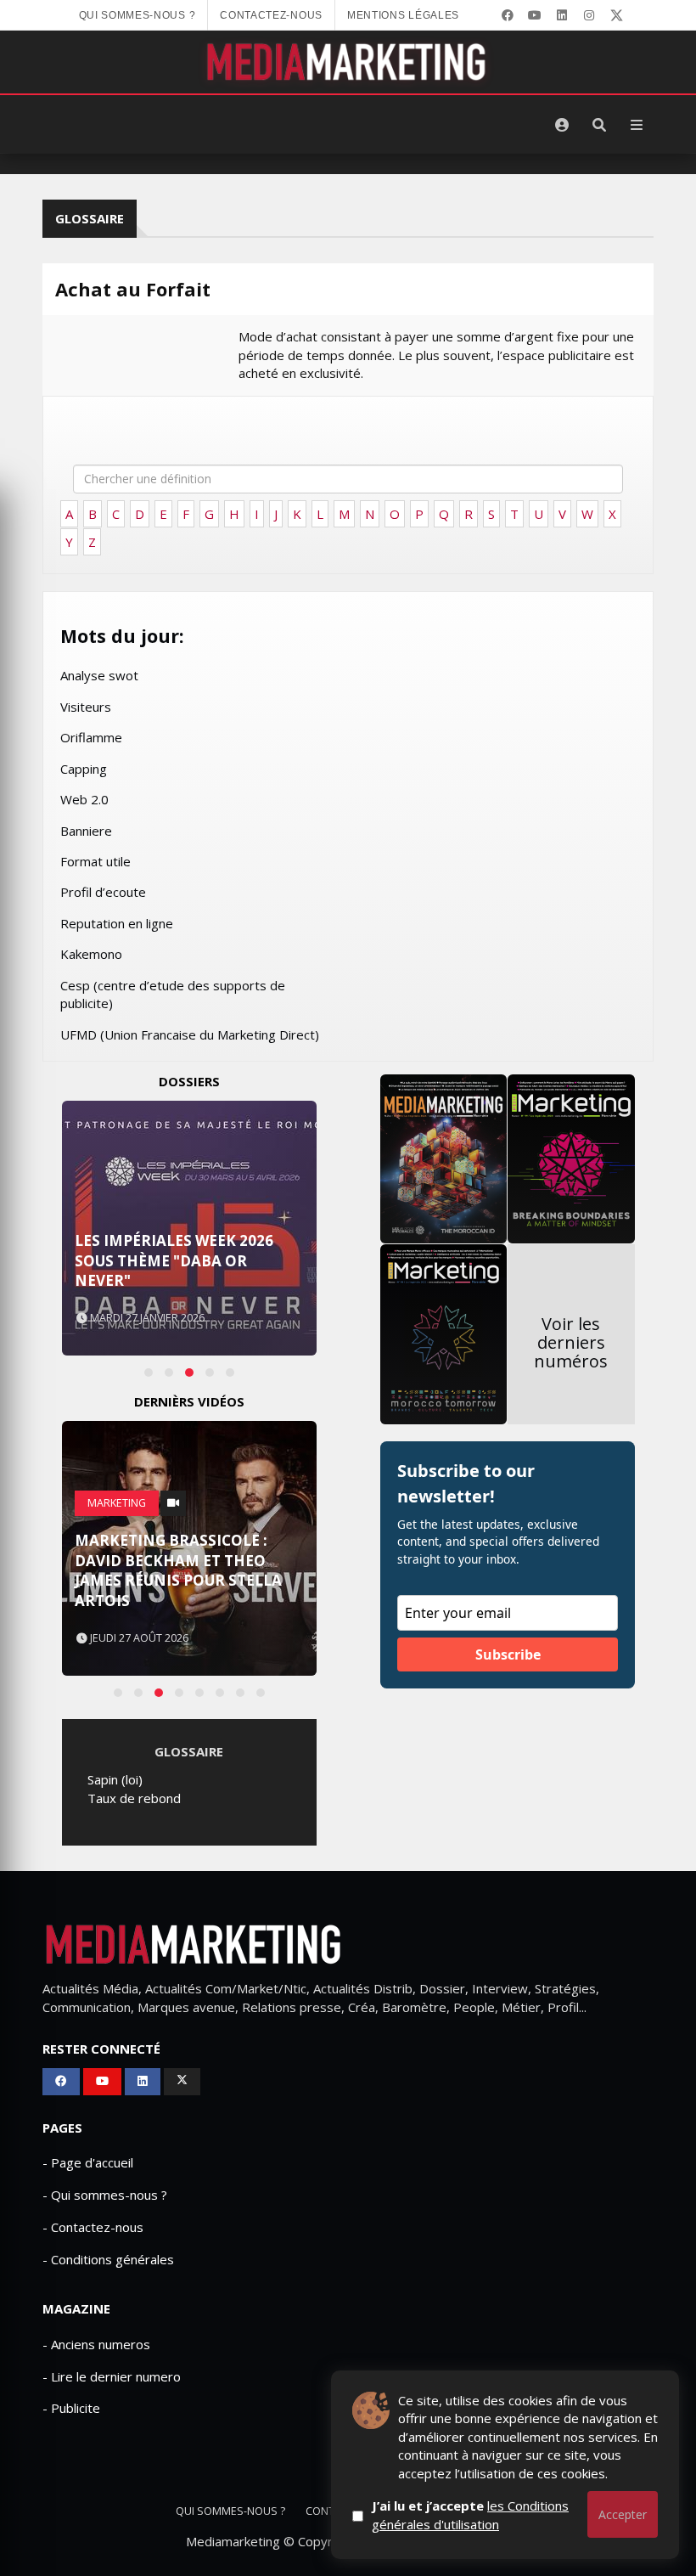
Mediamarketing (233, 2541)
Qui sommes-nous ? (138, 15)
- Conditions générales (108, 2259)
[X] (616, 15)
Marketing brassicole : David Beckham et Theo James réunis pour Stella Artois (178, 1570)
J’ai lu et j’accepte (470, 2514)
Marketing (117, 1503)
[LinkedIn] (562, 15)
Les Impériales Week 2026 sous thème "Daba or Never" (174, 1261)
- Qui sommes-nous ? (105, 2195)
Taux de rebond (134, 1798)
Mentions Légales (403, 15)
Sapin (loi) (115, 1779)
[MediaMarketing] (348, 62)
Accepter (623, 2514)
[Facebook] (508, 15)
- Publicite (71, 2408)
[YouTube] (535, 15)
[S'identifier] (562, 125)
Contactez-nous (271, 15)
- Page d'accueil (88, 2162)
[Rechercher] (599, 125)
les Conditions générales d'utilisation (470, 2514)
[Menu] (637, 125)
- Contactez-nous (93, 2227)
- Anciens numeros (96, 2344)
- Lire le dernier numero (112, 2376)
